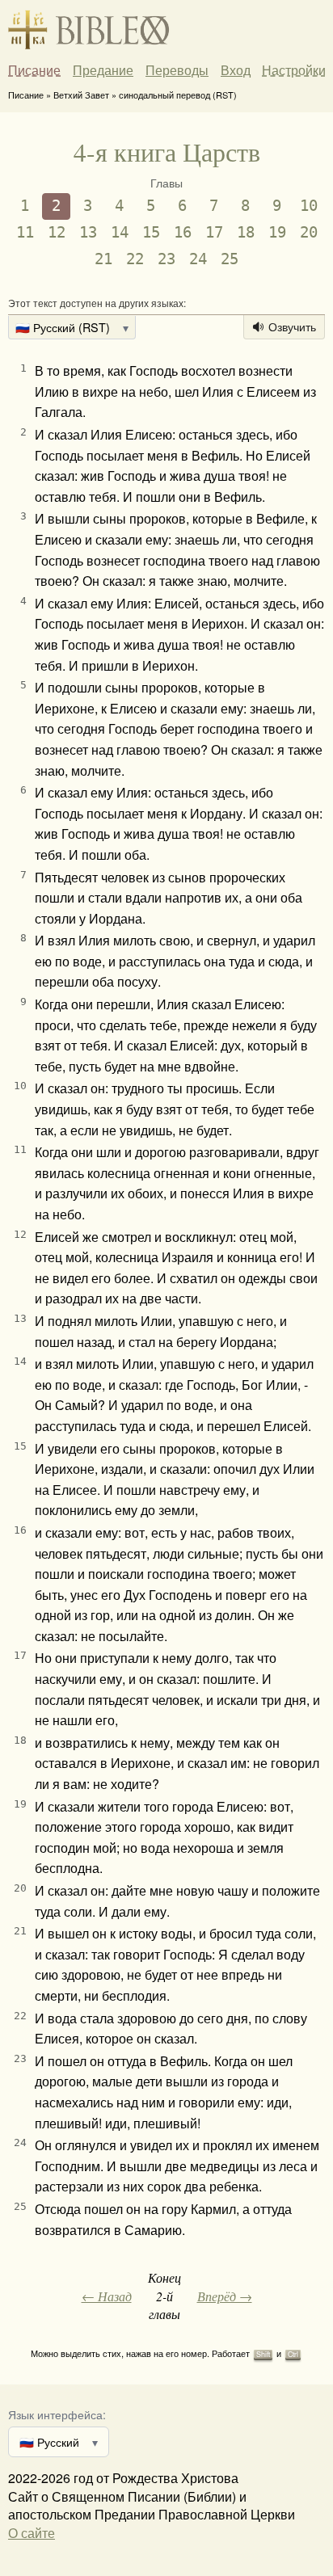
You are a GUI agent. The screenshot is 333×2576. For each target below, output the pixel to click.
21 (103, 259)
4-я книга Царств (167, 152)
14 (120, 232)
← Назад (107, 2296)
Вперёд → (225, 2296)
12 (57, 232)
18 (246, 232)
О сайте (32, 2533)
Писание (34, 70)
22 (135, 259)
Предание (103, 70)
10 (309, 206)
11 (25, 232)
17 (214, 232)
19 (277, 232)
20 (309, 232)
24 (198, 259)
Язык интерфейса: (57, 2414)
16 (183, 232)
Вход (236, 70)
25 (230, 259)
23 (166, 259)
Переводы (177, 70)
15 (151, 232)
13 (88, 232)
